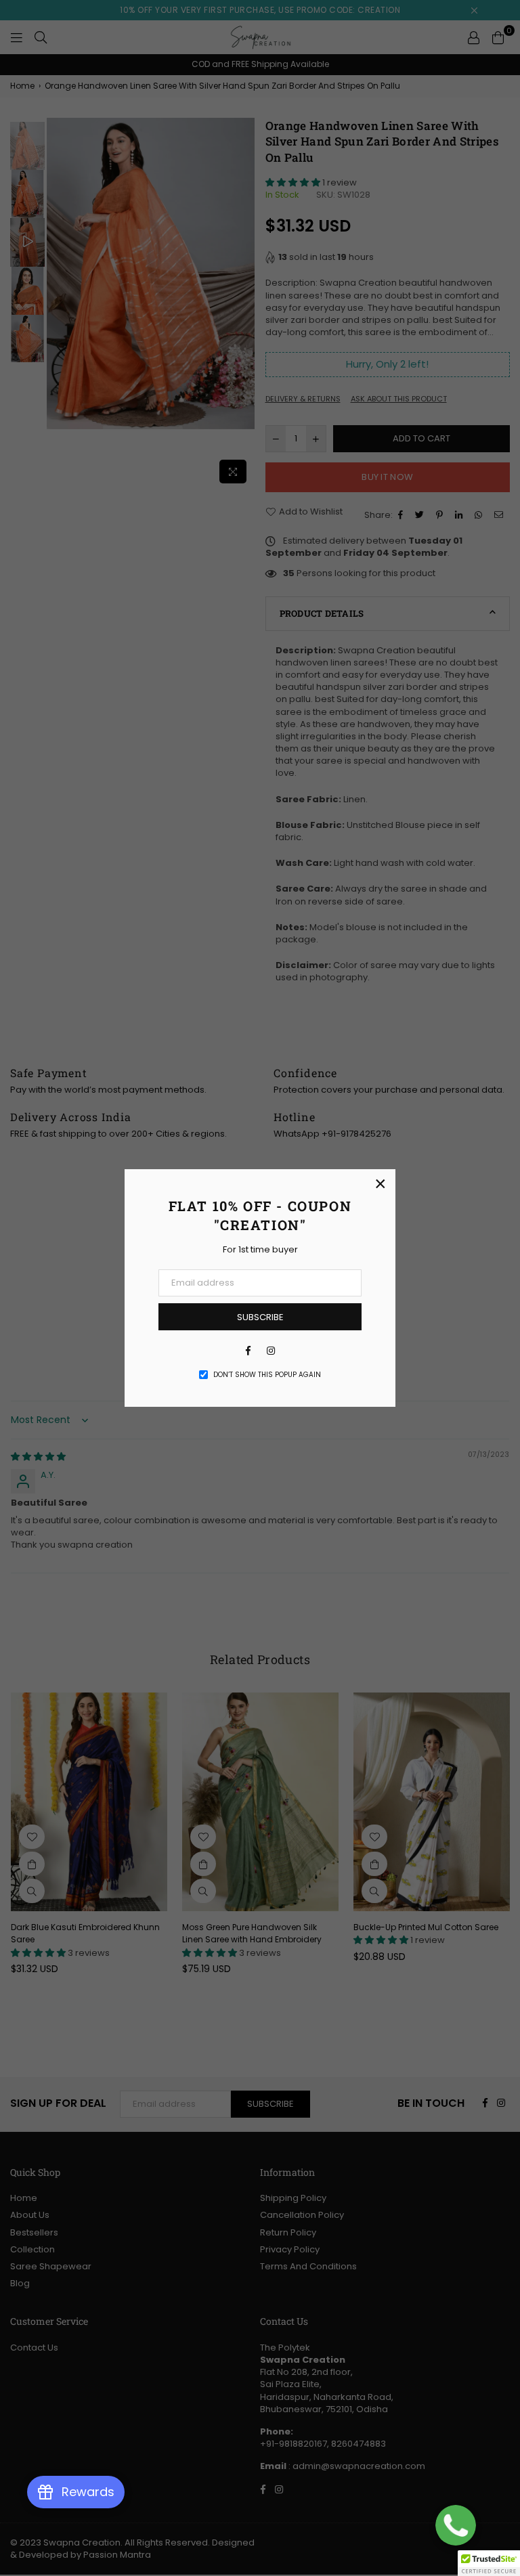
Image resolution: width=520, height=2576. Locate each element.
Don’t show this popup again (267, 1375)
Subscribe (260, 1317)
